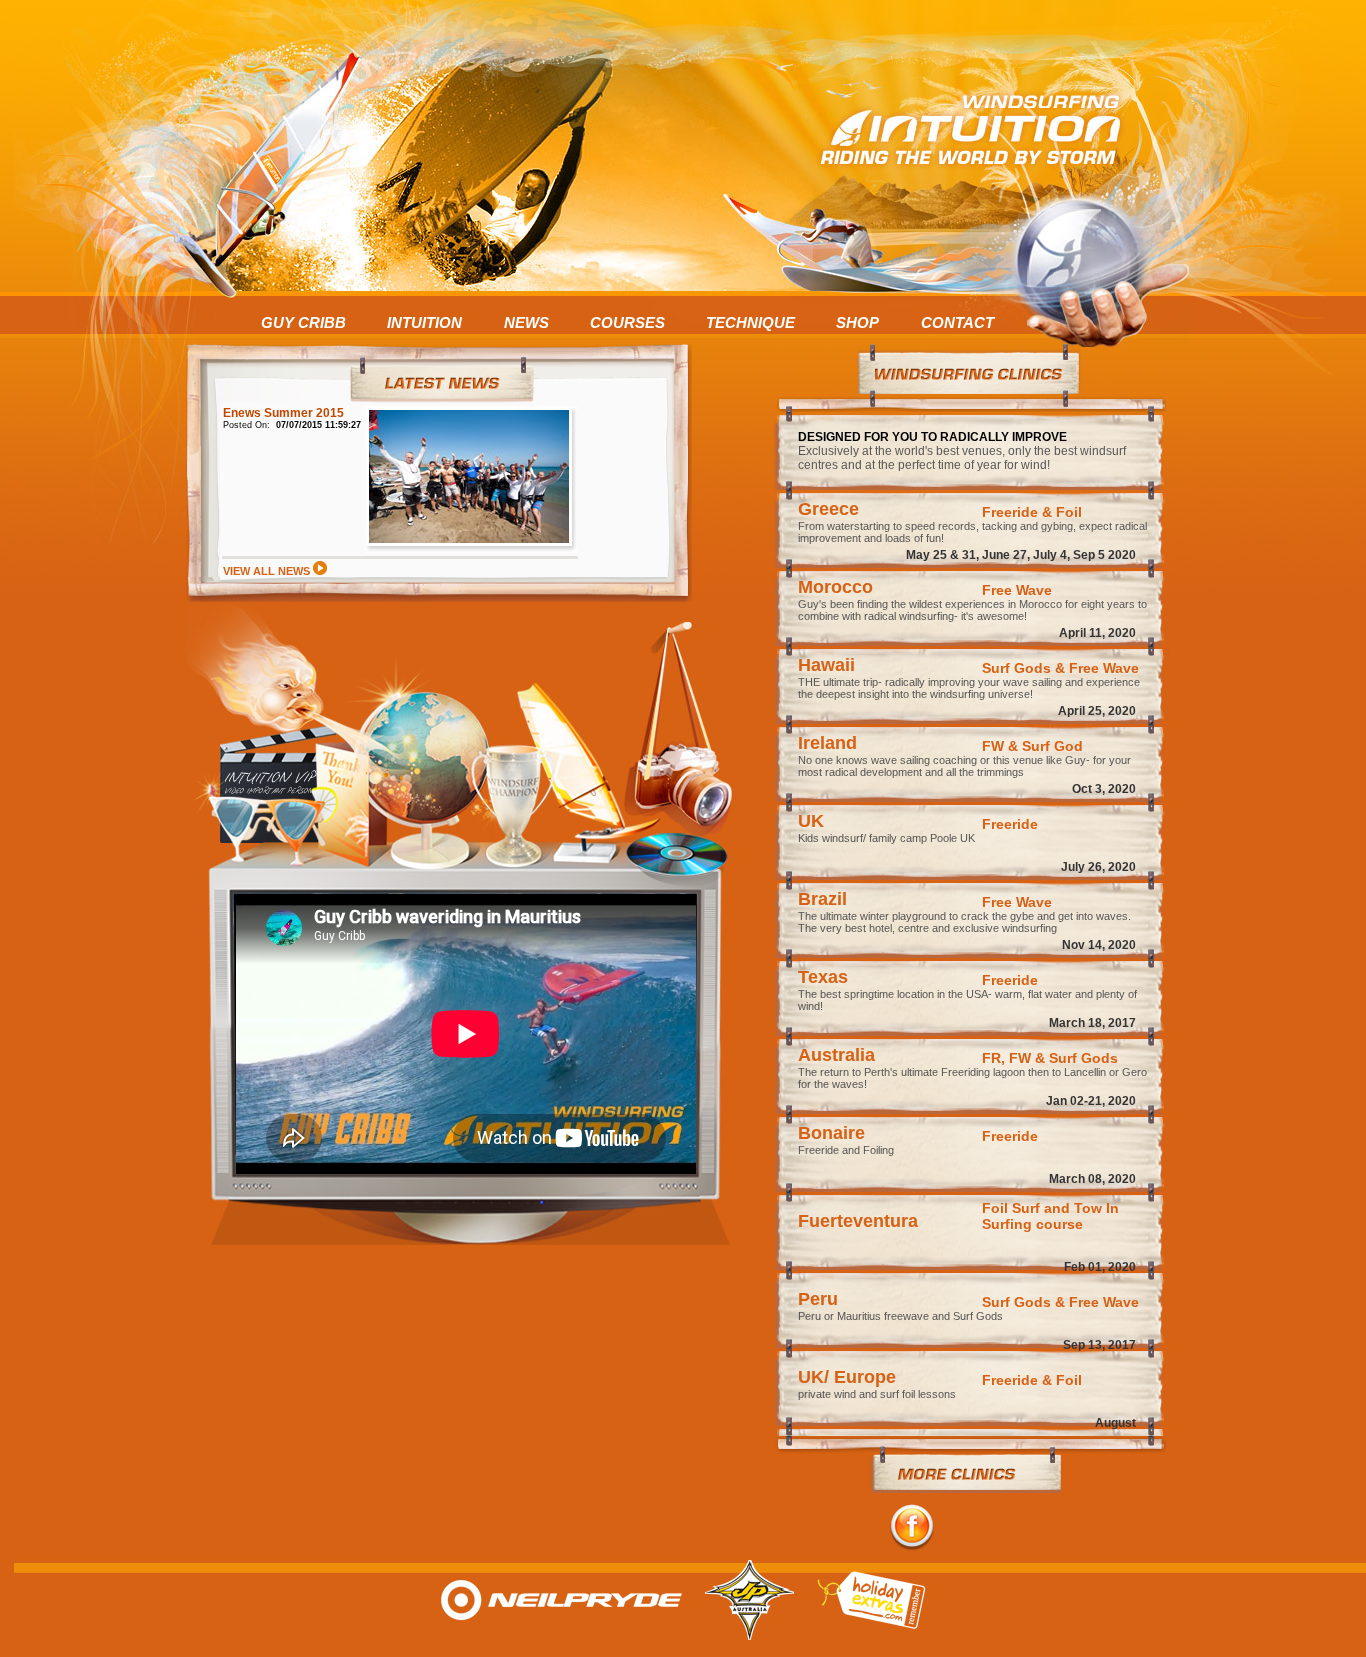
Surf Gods (1016, 668)
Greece (828, 509)
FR (991, 1058)
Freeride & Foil (1032, 512)
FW (993, 746)
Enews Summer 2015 (283, 413)
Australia (836, 1055)
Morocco (835, 587)
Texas (823, 977)
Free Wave (1017, 590)
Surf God (1052, 746)
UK (811, 821)
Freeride (1010, 824)
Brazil (822, 899)
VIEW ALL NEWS (268, 571)
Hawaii (826, 665)
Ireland (827, 743)
